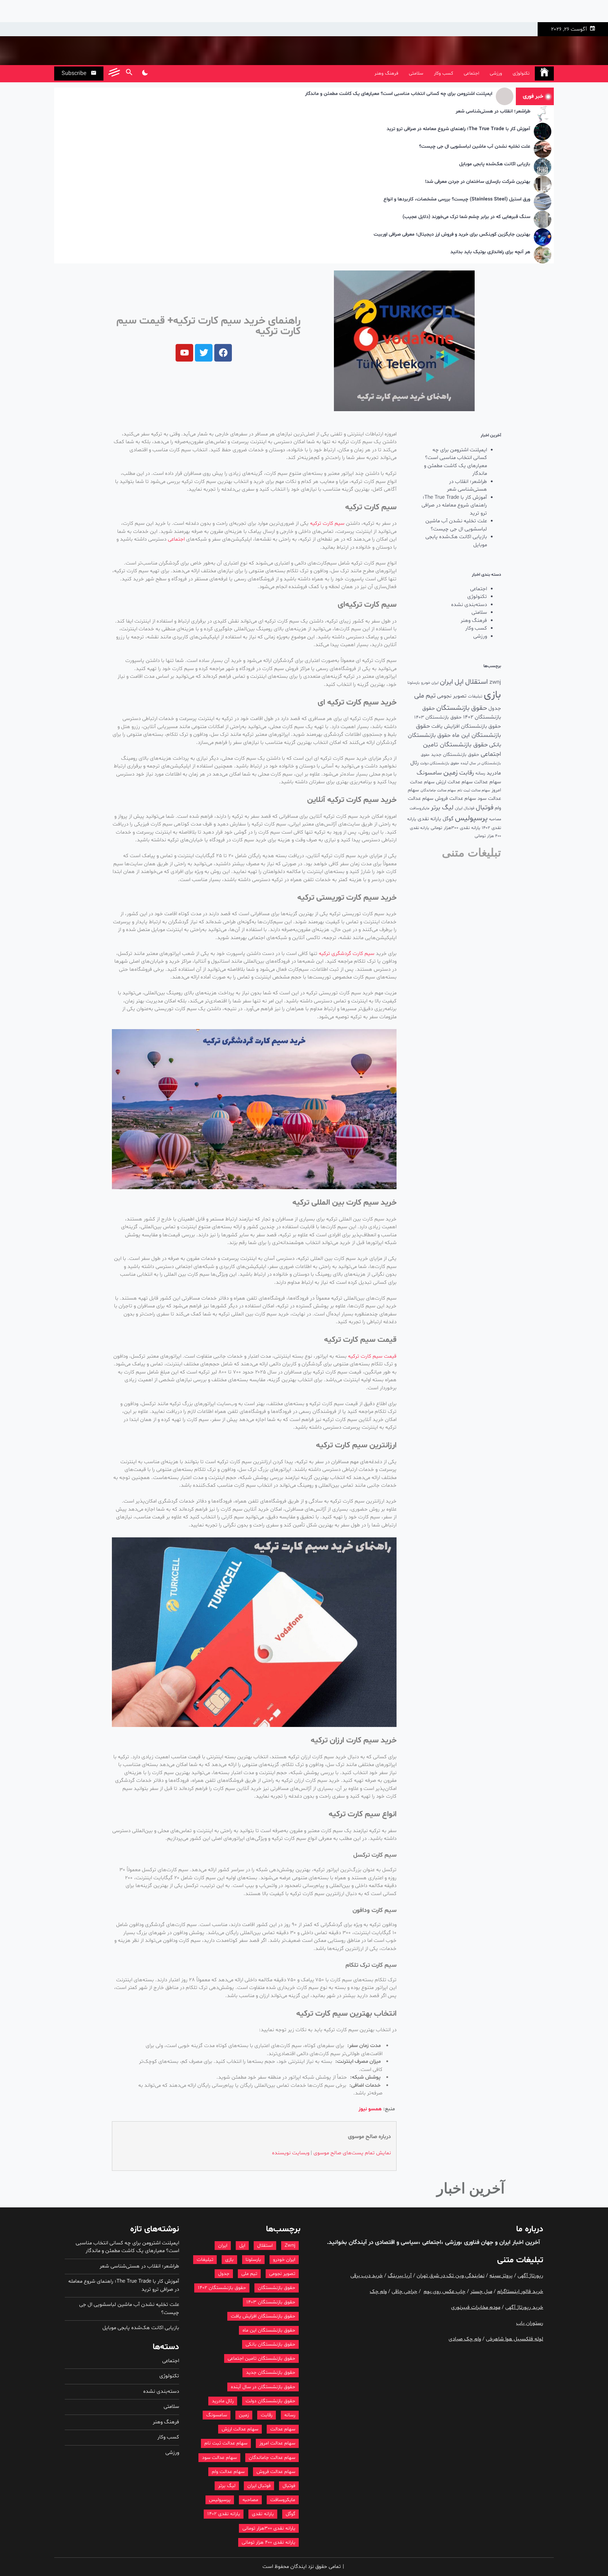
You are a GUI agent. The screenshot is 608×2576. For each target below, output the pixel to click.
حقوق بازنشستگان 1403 (438, 717)
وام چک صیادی (465, 2339)
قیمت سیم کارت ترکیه (372, 1356)
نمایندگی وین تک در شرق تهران (451, 2276)
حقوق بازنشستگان (462, 708)
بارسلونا (414, 683)
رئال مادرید (223, 2401)
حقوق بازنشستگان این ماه (269, 2330)
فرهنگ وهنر (386, 73)
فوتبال (484, 808)
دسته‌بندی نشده (469, 605)
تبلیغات (475, 696)
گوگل (448, 819)
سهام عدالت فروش (455, 799)
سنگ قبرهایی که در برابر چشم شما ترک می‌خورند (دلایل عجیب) (466, 217)
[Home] (544, 74)
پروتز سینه (501, 2276)
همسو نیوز (370, 2109)
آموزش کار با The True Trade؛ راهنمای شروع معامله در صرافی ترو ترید (458, 129)
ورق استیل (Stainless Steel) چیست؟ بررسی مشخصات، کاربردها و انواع (457, 200)
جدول (495, 709)
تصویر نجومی (452, 696)
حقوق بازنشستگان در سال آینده (263, 2387)
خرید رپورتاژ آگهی (524, 2307)
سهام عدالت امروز (277, 2443)
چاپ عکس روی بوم (445, 2292)
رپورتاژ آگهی (530, 2276)
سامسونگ (429, 773)
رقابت (467, 773)
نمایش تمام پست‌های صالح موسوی (352, 2153)
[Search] (129, 74)
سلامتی (416, 73)
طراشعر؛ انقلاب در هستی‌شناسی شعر (493, 112)
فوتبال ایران (465, 808)
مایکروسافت (419, 808)
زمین (451, 773)
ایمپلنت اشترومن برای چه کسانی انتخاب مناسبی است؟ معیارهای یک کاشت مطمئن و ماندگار (399, 94)
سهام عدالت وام (228, 2472)
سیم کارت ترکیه (327, 524)
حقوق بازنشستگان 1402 (222, 2288)
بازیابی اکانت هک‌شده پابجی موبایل (495, 164)
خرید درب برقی (367, 2276)
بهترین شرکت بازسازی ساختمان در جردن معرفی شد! (478, 182)
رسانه (480, 773)
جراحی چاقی (404, 2292)
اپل (459, 682)
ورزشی (496, 73)
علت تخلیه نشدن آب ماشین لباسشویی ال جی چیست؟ (475, 147)
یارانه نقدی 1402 (224, 2514)
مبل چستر (481, 2292)
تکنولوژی (521, 73)
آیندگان (357, 2242)
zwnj (495, 682)
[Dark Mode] (145, 74)
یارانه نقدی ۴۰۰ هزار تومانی (268, 2542)
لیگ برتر (442, 808)
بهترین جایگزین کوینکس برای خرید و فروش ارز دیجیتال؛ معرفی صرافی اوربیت (452, 235)
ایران (446, 682)
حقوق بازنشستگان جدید (455, 755)
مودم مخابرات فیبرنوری (476, 2307)
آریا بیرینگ (400, 2276)
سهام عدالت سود (219, 2458)
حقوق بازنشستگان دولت (440, 763)
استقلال (477, 682)
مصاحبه (495, 819)
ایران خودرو (430, 683)
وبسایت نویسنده (291, 2153)
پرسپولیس (471, 818)
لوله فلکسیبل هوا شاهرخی (515, 2339)
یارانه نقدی (429, 819)
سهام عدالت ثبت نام (474, 790)
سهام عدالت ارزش (454, 782)
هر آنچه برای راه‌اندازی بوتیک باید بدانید (490, 252)
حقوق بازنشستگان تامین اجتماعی (261, 2358)
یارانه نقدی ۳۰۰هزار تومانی (455, 828)
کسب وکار (444, 73)
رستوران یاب (530, 2323)
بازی (492, 695)
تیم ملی (425, 696)
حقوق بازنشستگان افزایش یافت (466, 726)
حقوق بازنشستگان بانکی (270, 2344)
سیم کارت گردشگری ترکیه (347, 954)
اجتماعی (471, 73)
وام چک (378, 2292)
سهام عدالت (487, 782)
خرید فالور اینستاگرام (520, 2292)
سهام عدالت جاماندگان (438, 790)
